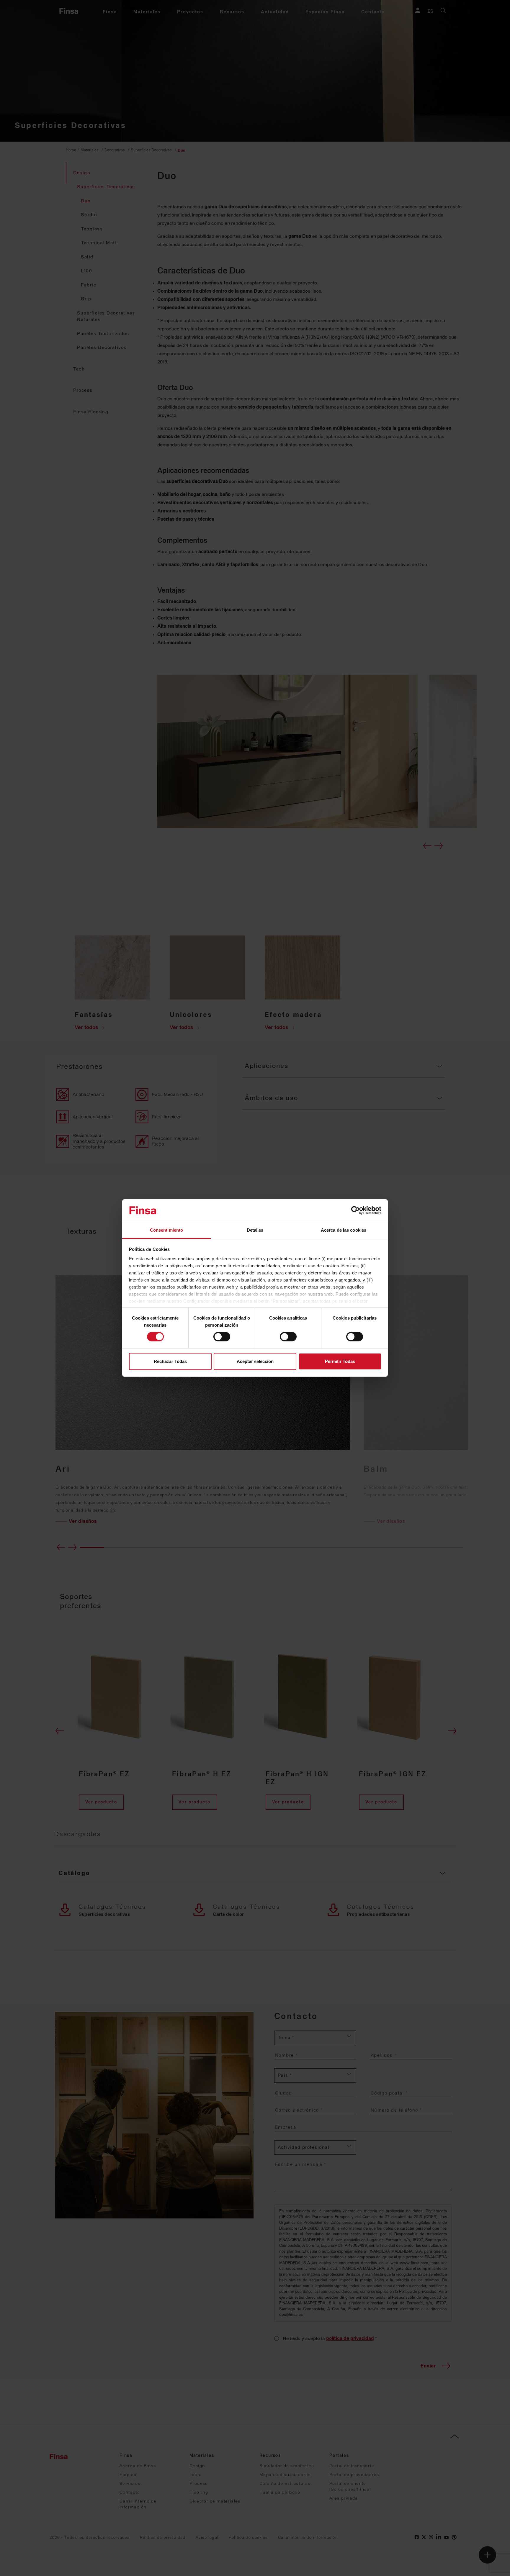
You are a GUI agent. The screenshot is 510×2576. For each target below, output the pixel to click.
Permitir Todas (340, 1361)
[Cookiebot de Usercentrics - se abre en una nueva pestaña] (355, 1210)
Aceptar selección (255, 1361)
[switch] (222, 1337)
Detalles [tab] (255, 1230)
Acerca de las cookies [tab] (344, 1230)
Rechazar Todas (170, 1361)
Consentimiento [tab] (166, 1230)
